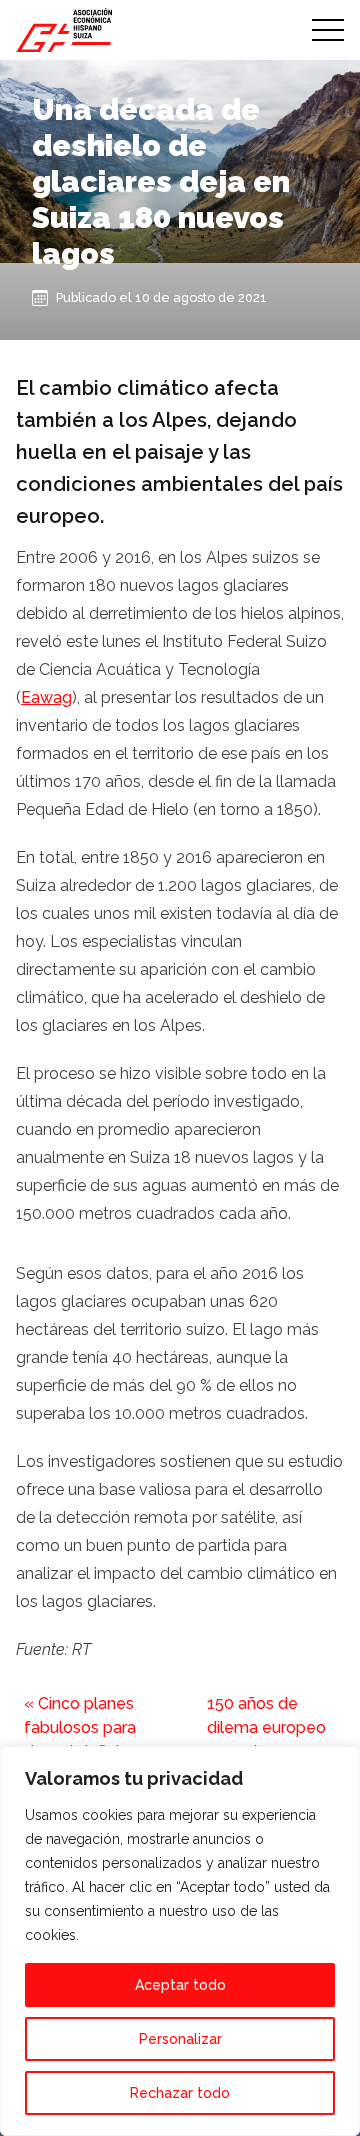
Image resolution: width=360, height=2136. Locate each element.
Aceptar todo (180, 1985)
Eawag (46, 697)
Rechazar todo (180, 2093)
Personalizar (180, 2039)
